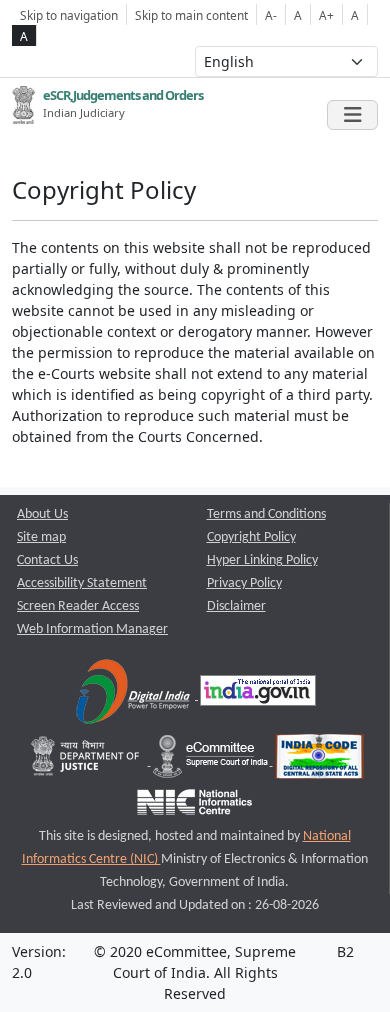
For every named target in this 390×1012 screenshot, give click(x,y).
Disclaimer (236, 606)
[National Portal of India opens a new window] (258, 695)
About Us (42, 514)
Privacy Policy (244, 583)
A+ (326, 15)
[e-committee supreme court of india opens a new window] (212, 761)
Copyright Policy (251, 537)
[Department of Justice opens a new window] (87, 761)
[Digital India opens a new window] (134, 695)
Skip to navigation (69, 15)
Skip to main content (191, 15)
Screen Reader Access (78, 606)
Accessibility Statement (82, 583)
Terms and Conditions (266, 514)
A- (271, 15)
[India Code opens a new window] (319, 761)
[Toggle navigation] (352, 115)
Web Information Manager (92, 629)
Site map (41, 537)
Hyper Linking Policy (262, 560)
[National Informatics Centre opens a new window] (194, 807)
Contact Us (47, 560)
